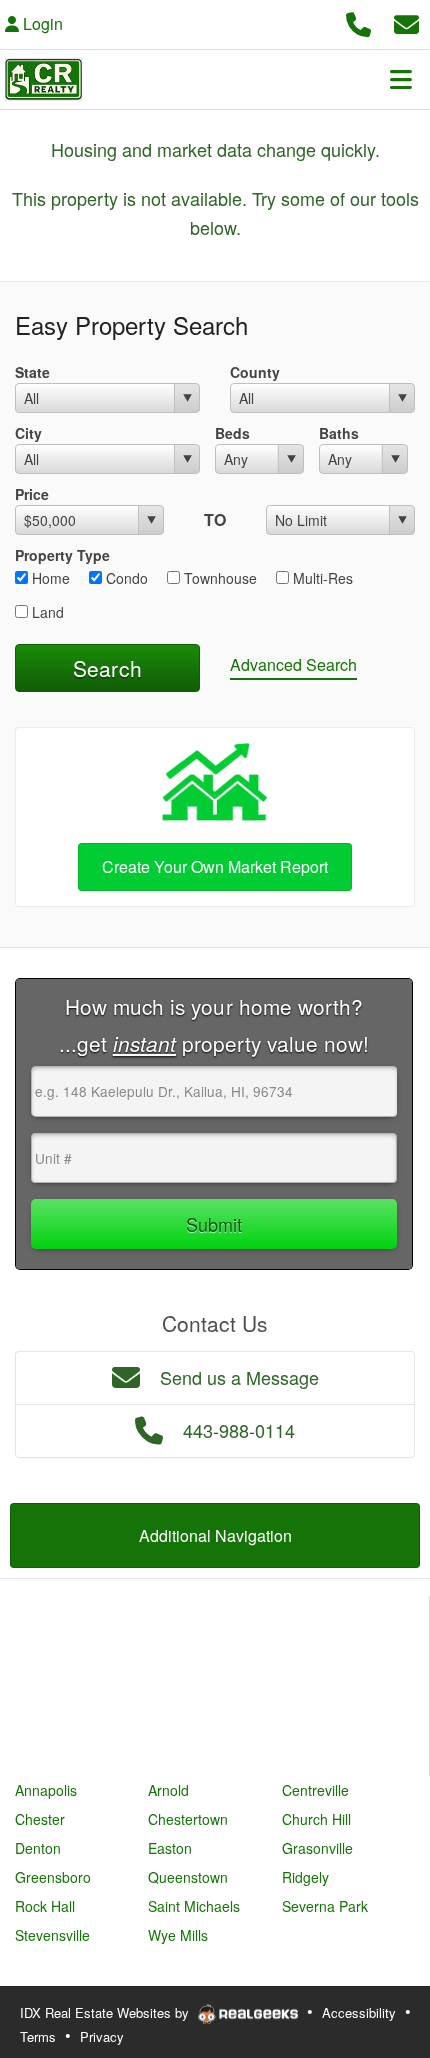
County (255, 372)
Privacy (102, 2036)
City (28, 433)
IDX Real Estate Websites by (106, 2012)
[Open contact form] (406, 21)
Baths (339, 433)
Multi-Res (321, 578)
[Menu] (401, 79)
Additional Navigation (215, 1535)
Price (32, 494)
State (32, 372)
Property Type (62, 555)
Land (46, 612)
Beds (232, 433)
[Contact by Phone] (358, 21)
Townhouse (218, 578)
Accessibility (359, 2012)
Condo (125, 578)
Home (49, 578)
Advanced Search (293, 664)
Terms (38, 2036)
